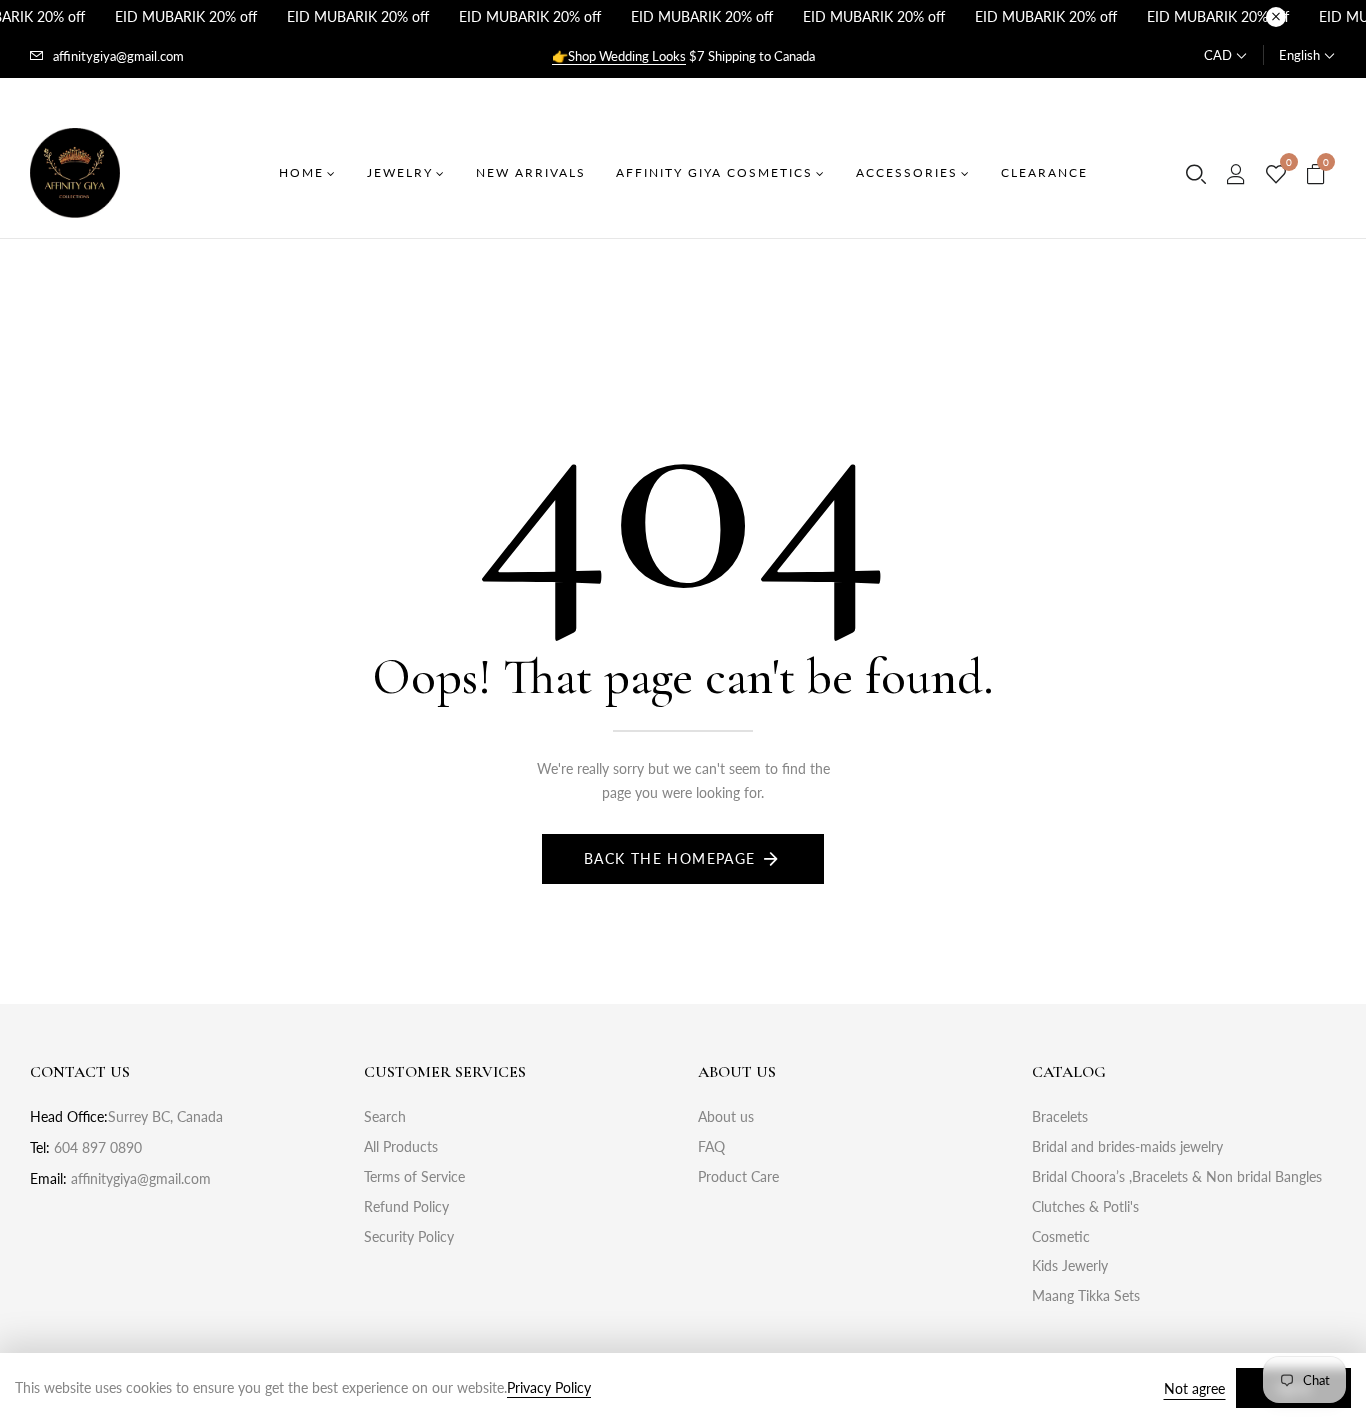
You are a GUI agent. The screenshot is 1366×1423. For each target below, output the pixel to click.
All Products (401, 1146)
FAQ (711, 1146)
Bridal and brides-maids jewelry (1127, 1146)
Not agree (1194, 1388)
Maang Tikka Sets (1086, 1295)
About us (726, 1116)
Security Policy (409, 1236)
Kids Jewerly (1070, 1265)
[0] (1276, 175)
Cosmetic (1061, 1236)
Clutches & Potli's (1085, 1206)
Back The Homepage (670, 858)
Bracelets (1060, 1116)
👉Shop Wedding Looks (619, 56)
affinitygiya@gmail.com (118, 56)
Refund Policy (406, 1206)
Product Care (738, 1176)
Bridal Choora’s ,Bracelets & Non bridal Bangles (1177, 1176)
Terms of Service (414, 1176)
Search (385, 1116)
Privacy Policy (549, 1387)
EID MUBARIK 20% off (186, 16)
